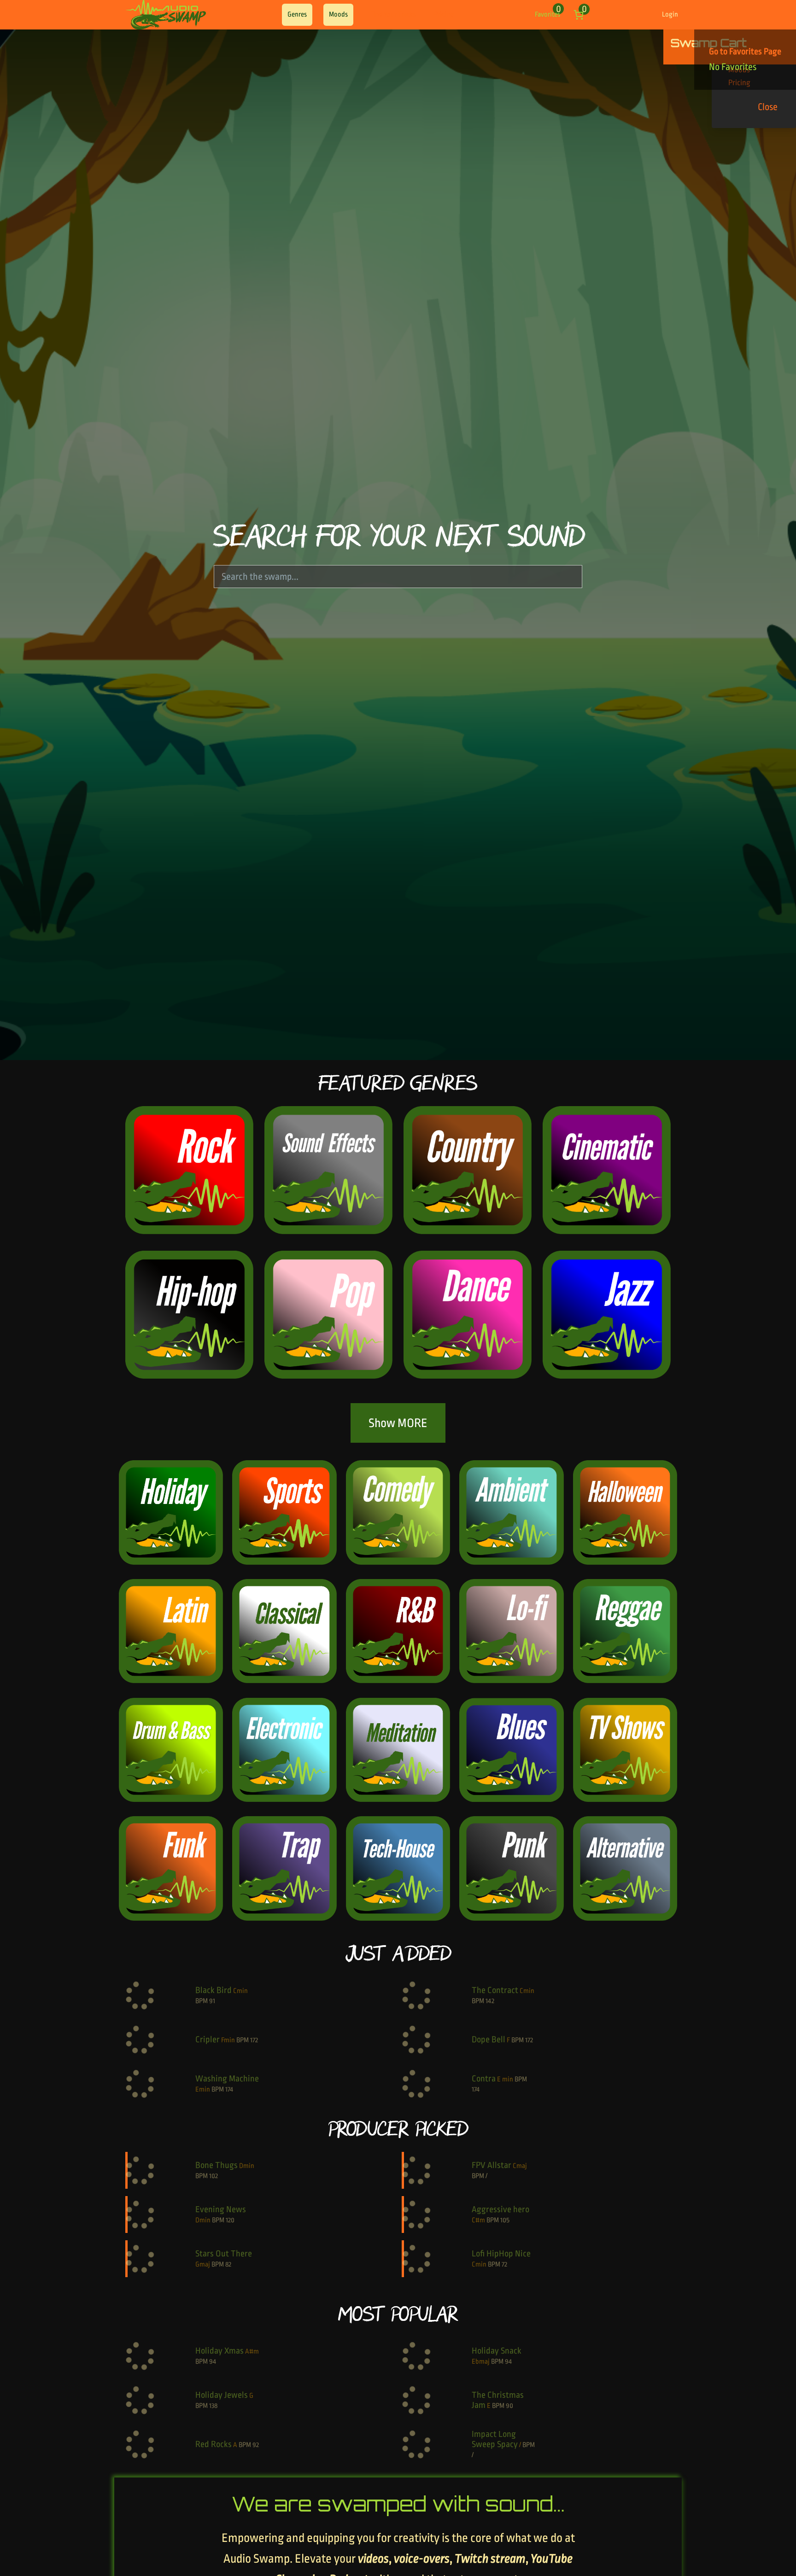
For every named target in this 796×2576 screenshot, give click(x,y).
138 (213, 2406)
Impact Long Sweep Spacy (495, 2439)
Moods (338, 15)
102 (214, 2176)
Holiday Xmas (219, 2351)
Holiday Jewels (222, 2395)
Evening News (221, 2209)
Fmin (228, 2040)
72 (504, 2264)
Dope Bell (489, 2040)
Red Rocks (214, 2444)
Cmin (240, 1991)
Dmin (247, 2166)
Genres (297, 15)
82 (228, 2264)
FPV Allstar (492, 2165)
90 (509, 2406)
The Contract (495, 1990)
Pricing (444, 15)
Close (768, 107)
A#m (252, 2352)
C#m (478, 2220)
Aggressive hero (500, 2209)
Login (670, 15)
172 (254, 2040)
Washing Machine (227, 2079)
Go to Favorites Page (745, 52)
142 (490, 2001)
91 (212, 2001)
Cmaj (520, 2166)
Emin (203, 2089)
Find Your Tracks (393, 15)
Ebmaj (481, 2362)
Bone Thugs (217, 2165)
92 (256, 2445)
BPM (202, 2001)
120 (230, 2220)
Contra (484, 2079)
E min (505, 2079)
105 (505, 2220)
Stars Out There (224, 2254)
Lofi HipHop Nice (501, 2254)
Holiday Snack (497, 2351)
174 (229, 2089)
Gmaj (203, 2264)
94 (213, 2362)
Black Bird (214, 1990)
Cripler (208, 2040)
